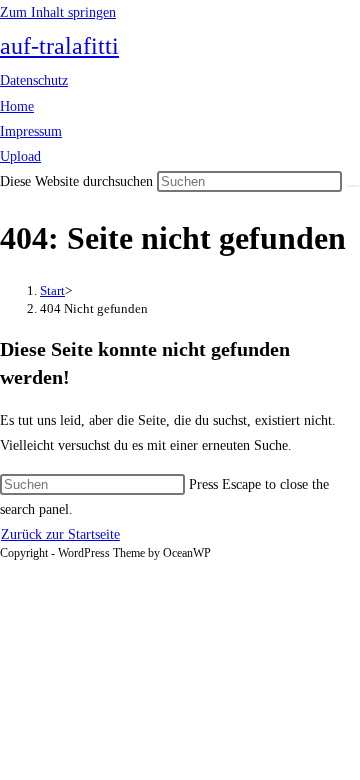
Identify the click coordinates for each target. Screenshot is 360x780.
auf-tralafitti (59, 46)
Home (17, 106)
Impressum (31, 131)
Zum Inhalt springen (58, 12)
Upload (20, 156)
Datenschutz (34, 80)
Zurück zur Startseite (60, 534)
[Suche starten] (353, 186)
